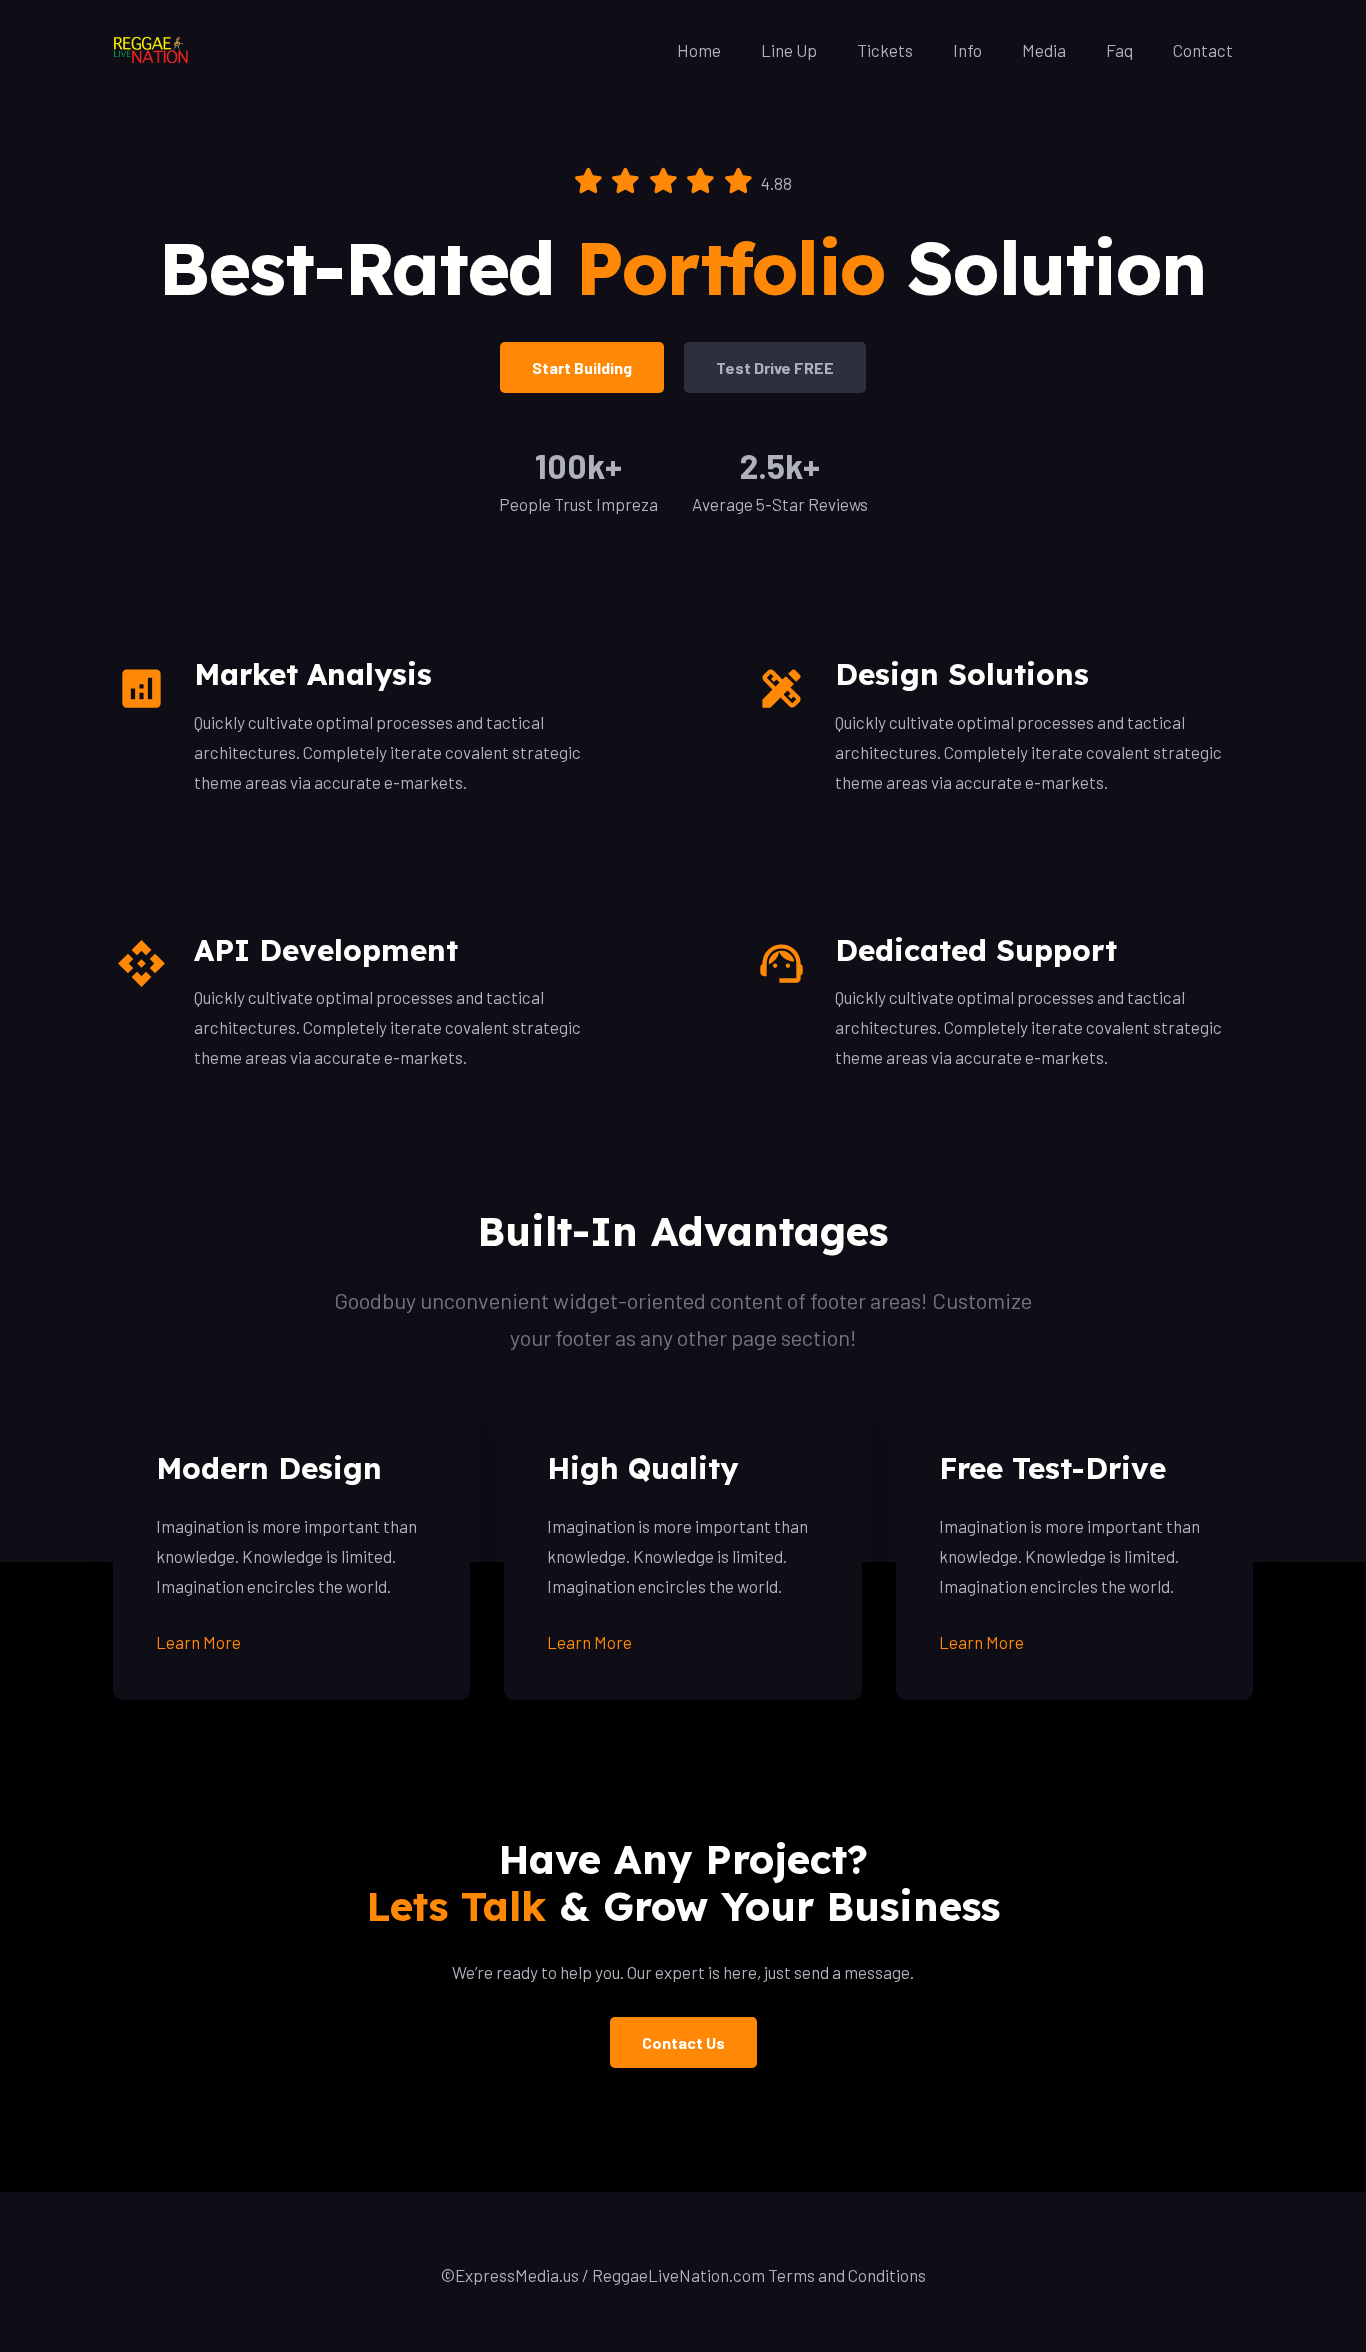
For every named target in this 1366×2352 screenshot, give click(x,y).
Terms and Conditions (847, 2275)
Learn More (198, 1642)
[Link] (151, 50)
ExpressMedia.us (517, 2275)
